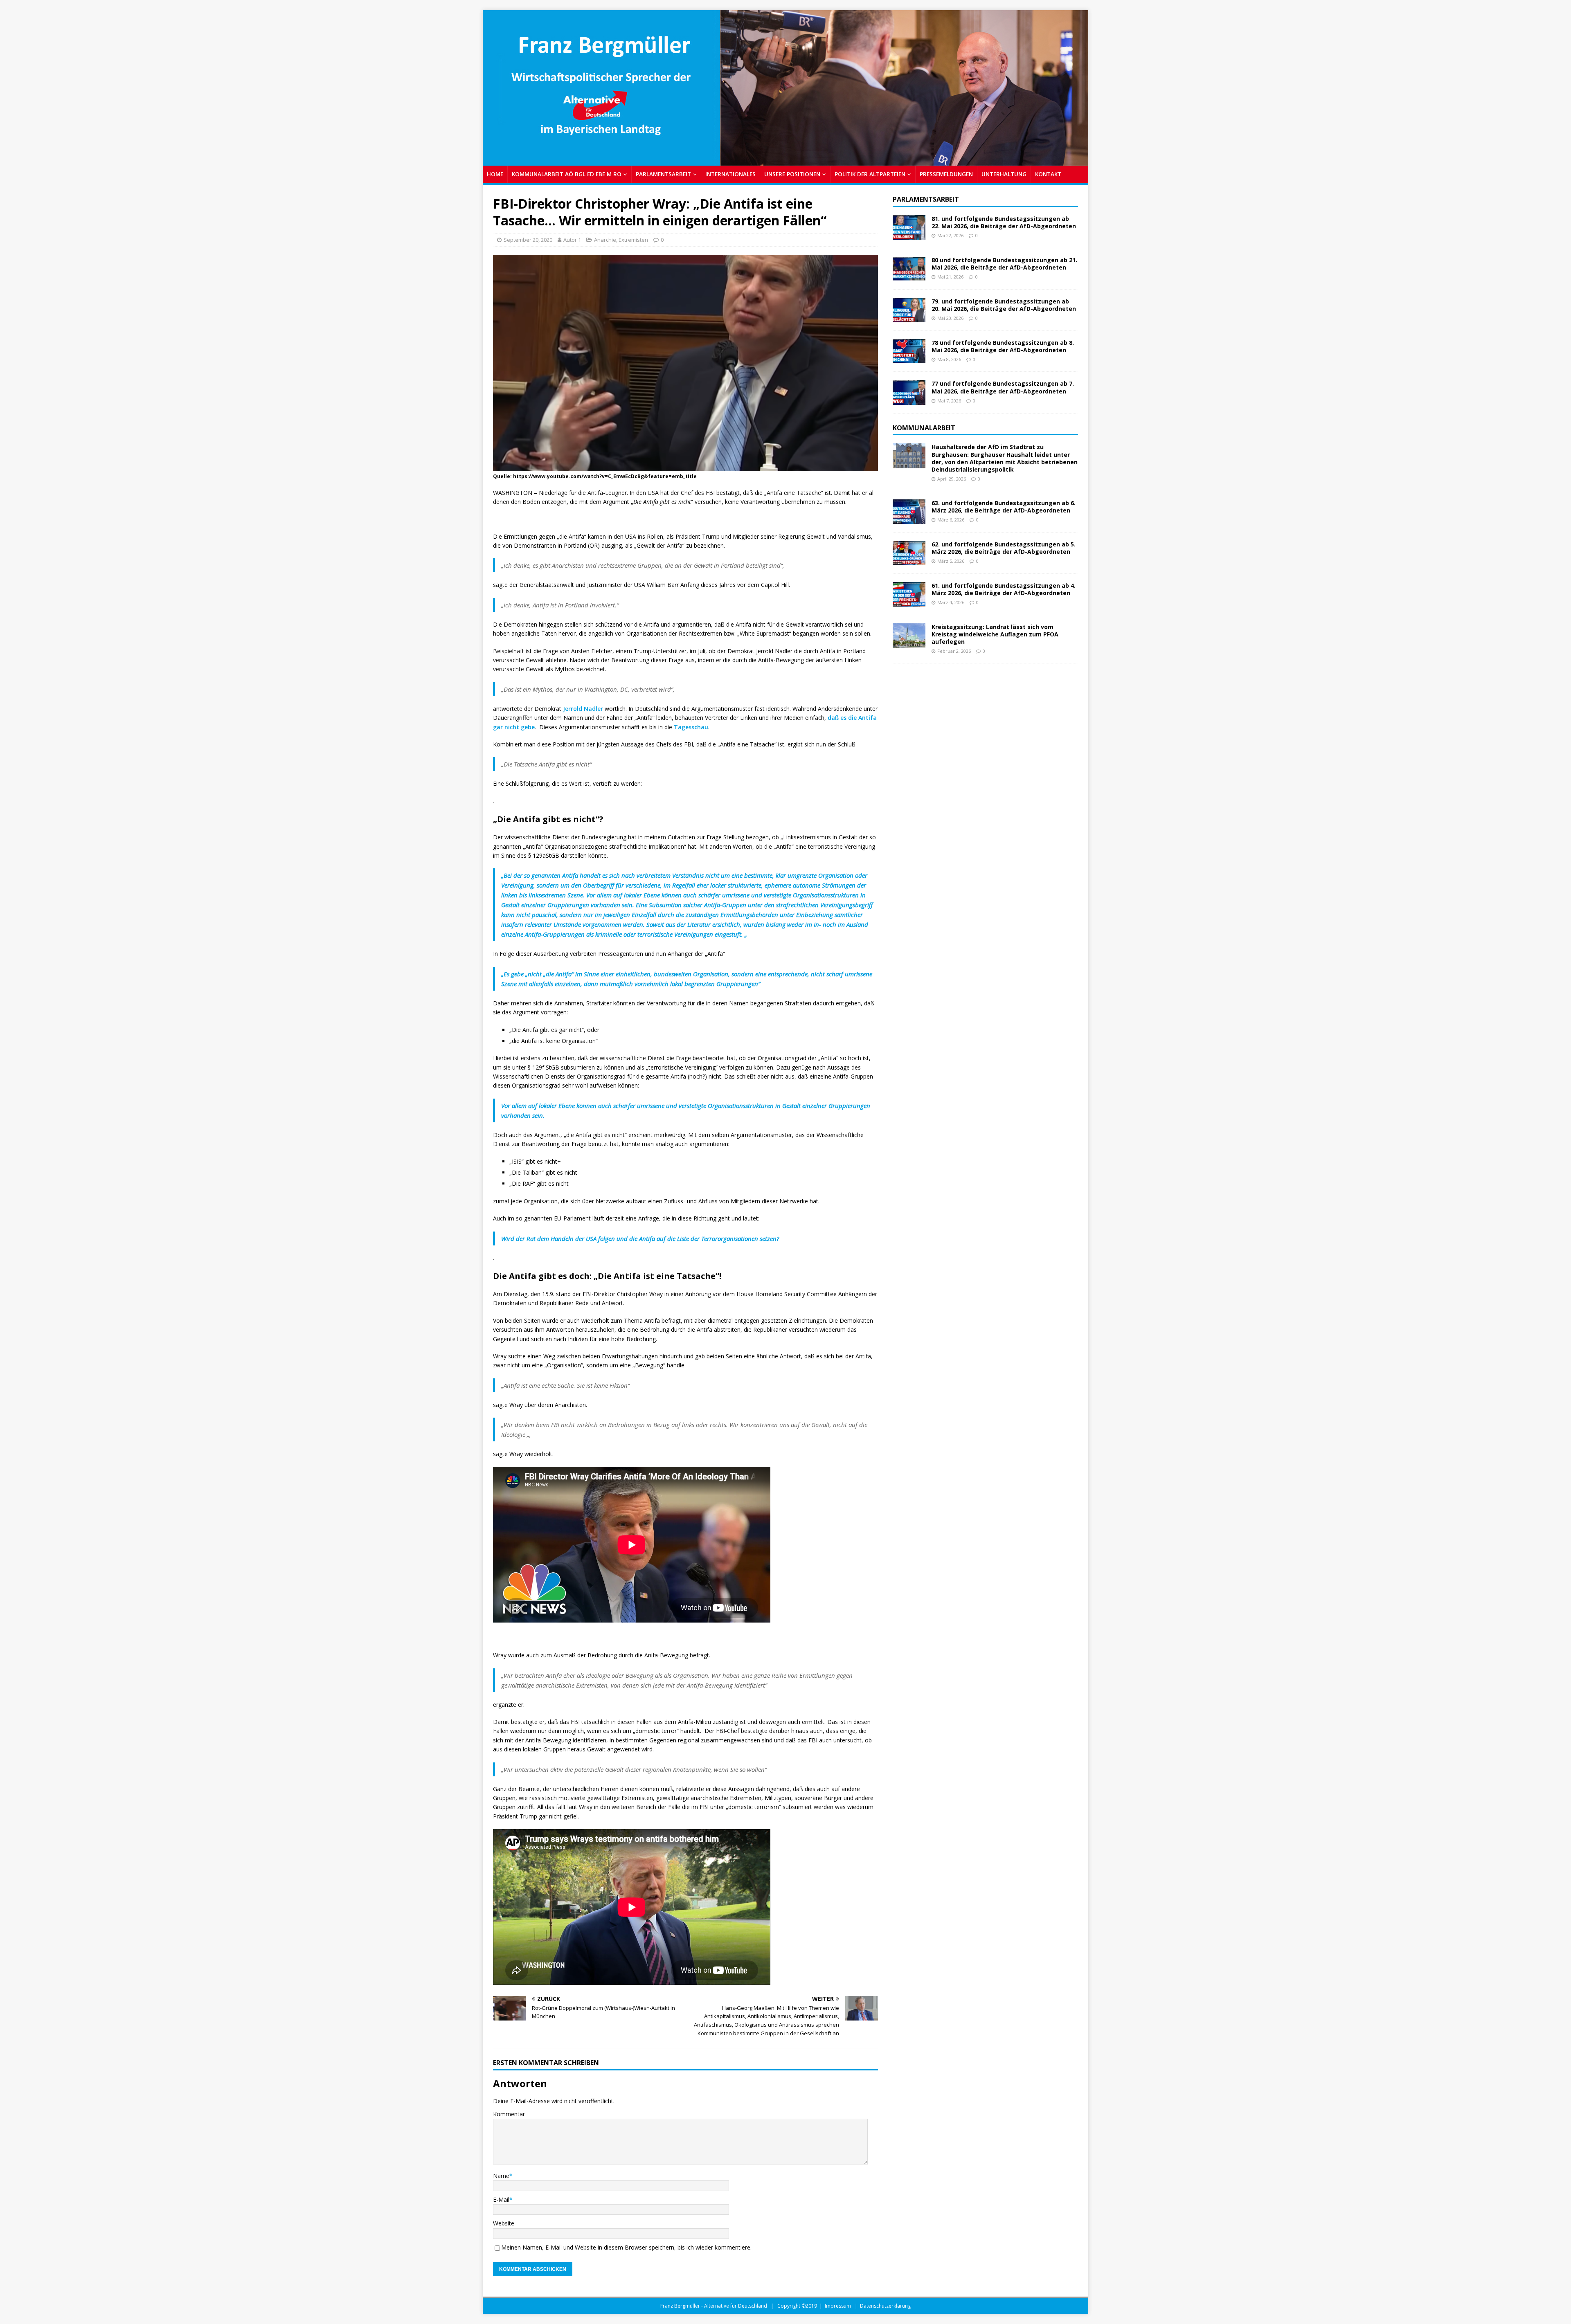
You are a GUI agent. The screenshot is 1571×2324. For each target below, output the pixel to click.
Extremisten (633, 240)
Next (1078, 86)
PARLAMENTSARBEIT (663, 174)
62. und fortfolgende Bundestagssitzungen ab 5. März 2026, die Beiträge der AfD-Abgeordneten (1004, 548)
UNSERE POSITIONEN (792, 174)
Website (504, 2223)
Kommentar (509, 2114)
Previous (493, 86)
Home (495, 174)
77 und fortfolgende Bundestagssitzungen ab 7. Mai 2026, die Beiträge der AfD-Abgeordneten (1003, 387)
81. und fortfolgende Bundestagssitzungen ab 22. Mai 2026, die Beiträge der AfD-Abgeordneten (1004, 222)
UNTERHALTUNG (1004, 174)
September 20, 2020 (528, 240)
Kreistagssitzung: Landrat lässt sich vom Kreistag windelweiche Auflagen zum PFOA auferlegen (995, 634)
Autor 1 (572, 240)
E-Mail (501, 2199)
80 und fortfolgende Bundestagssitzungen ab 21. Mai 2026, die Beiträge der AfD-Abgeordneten (1004, 264)
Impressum (838, 2306)
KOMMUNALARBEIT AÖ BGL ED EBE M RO (567, 174)
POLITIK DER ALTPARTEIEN (870, 174)
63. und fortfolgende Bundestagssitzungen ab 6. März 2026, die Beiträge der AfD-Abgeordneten (1004, 507)
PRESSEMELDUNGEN (946, 174)
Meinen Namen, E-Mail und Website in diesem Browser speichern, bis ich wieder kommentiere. (626, 2247)
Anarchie (605, 240)
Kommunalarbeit (924, 428)
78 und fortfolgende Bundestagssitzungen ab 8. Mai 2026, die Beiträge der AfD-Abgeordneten (1003, 346)
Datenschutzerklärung (885, 2306)
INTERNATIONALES (730, 174)
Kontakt (1048, 174)
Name (501, 2176)
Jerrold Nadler (583, 709)
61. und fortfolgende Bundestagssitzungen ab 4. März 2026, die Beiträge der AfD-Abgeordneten (1004, 589)
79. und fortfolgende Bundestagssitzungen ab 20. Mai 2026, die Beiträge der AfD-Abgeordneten (1004, 305)
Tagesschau (691, 727)
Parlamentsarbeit (926, 199)
